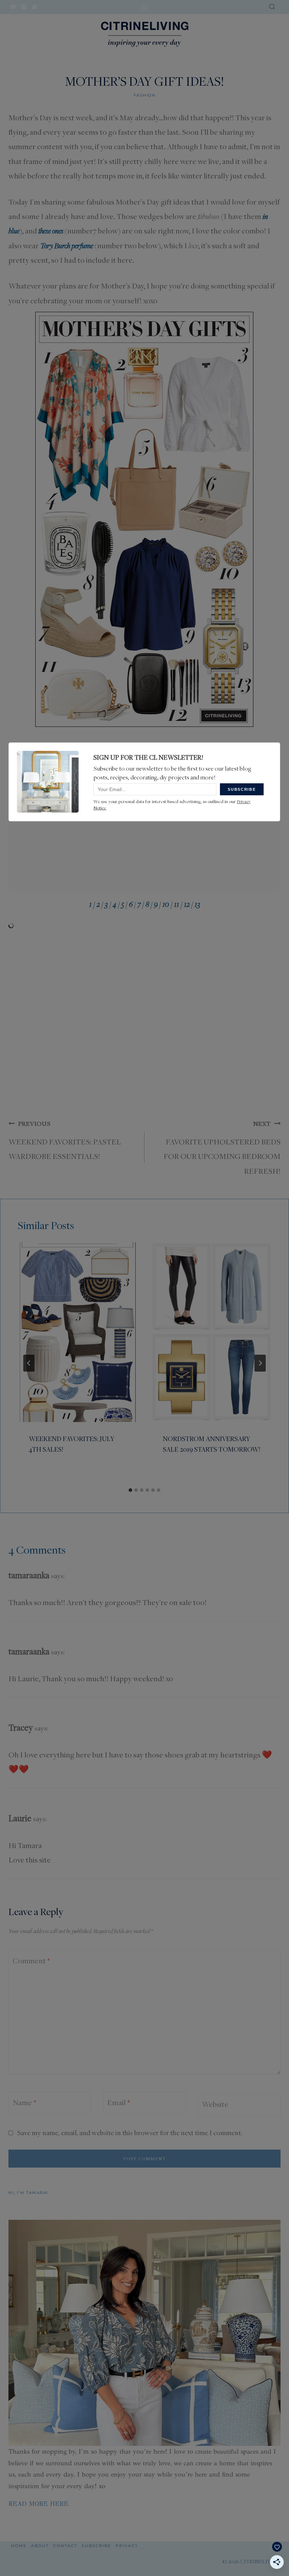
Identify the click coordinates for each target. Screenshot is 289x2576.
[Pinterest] (34, 7)
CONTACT (65, 2546)
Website (215, 2104)
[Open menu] (145, 7)
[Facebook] (13, 7)
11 (177, 904)
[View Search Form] (272, 7)
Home (19, 2546)
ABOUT (40, 2546)
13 (197, 904)
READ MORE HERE (38, 2504)
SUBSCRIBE (96, 2546)
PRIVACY (127, 2546)
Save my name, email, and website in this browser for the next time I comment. (130, 2133)
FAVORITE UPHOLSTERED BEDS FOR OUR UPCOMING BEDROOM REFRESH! (222, 1148)
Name (24, 2102)
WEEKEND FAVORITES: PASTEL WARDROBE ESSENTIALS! (65, 1140)
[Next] (260, 1363)
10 (166, 904)
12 (187, 904)
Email (118, 2102)
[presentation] (78, 1332)
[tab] (130, 1490)
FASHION (145, 95)
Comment (31, 1961)
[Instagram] (24, 7)
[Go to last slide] (29, 1363)
